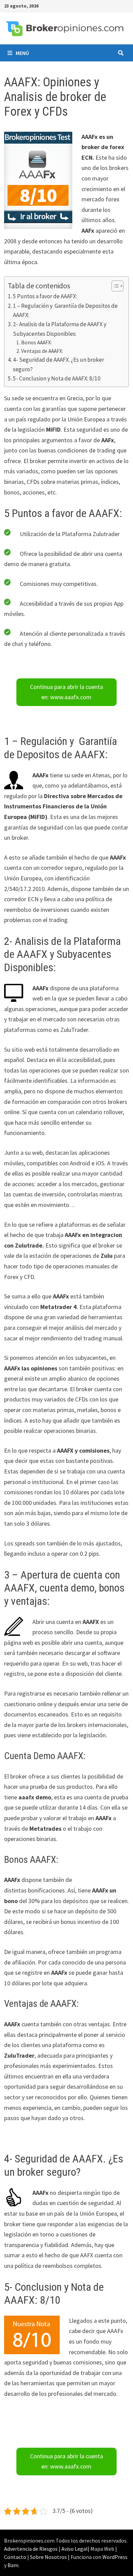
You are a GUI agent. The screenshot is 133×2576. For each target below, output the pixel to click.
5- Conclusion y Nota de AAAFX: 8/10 (57, 378)
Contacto (15, 2557)
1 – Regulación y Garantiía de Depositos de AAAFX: (65, 310)
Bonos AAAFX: (36, 342)
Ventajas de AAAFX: (42, 351)
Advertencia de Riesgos (31, 2549)
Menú (22, 53)
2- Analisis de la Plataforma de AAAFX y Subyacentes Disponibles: (60, 329)
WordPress (115, 2557)
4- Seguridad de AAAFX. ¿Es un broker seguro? (58, 364)
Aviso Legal (75, 2549)
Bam (13, 2565)
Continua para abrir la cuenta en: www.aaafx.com (66, 692)
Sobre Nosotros (48, 2557)
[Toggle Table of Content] (114, 286)
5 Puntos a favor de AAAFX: (45, 296)
